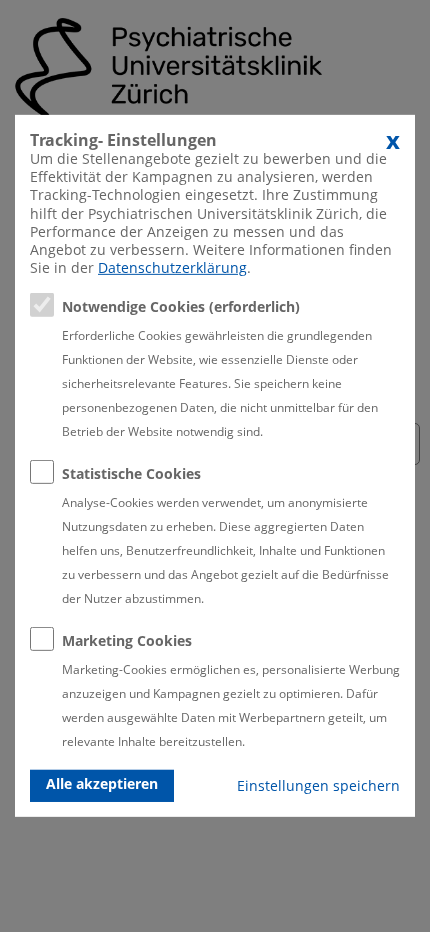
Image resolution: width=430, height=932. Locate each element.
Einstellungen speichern (318, 785)
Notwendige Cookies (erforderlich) (181, 306)
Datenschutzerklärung (172, 267)
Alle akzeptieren (102, 783)
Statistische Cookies (131, 473)
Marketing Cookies (127, 640)
